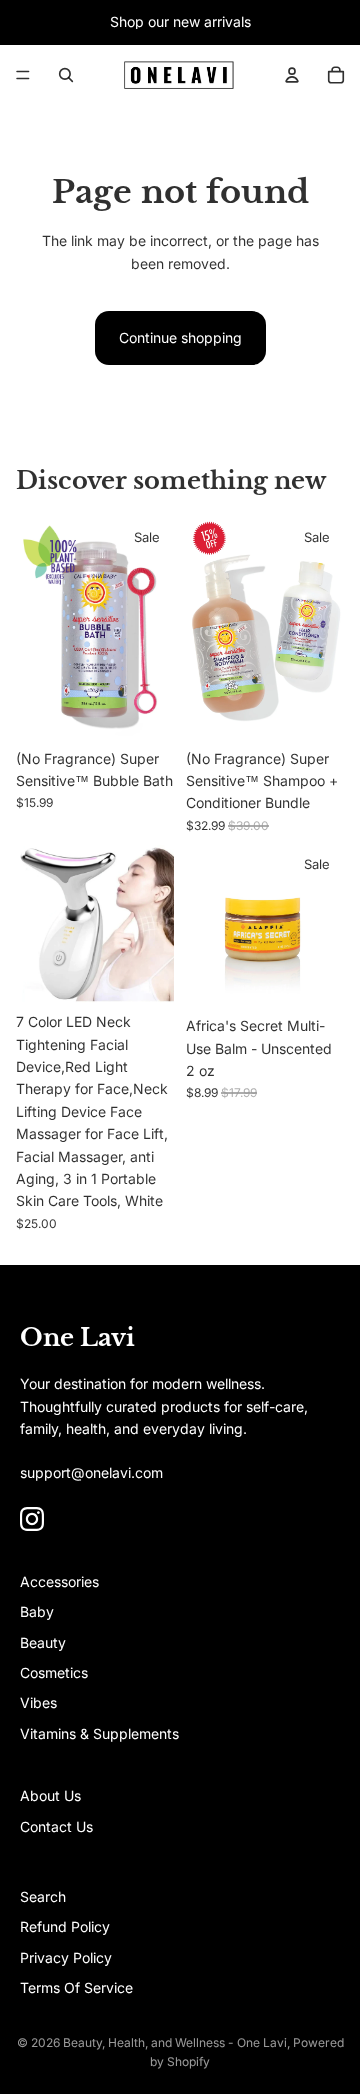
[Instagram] (32, 1519)
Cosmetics (54, 1672)
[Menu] (23, 75)
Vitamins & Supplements (99, 1733)
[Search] (66, 75)
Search (43, 1896)
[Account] (292, 75)
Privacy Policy (66, 1957)
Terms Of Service (76, 1987)
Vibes (38, 1702)
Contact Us (56, 1826)
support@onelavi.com (91, 1472)
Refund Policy (65, 1926)
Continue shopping (180, 337)
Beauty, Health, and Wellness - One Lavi (175, 2042)
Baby (37, 1611)
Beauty (43, 1642)
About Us (50, 1795)
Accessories (59, 1581)
